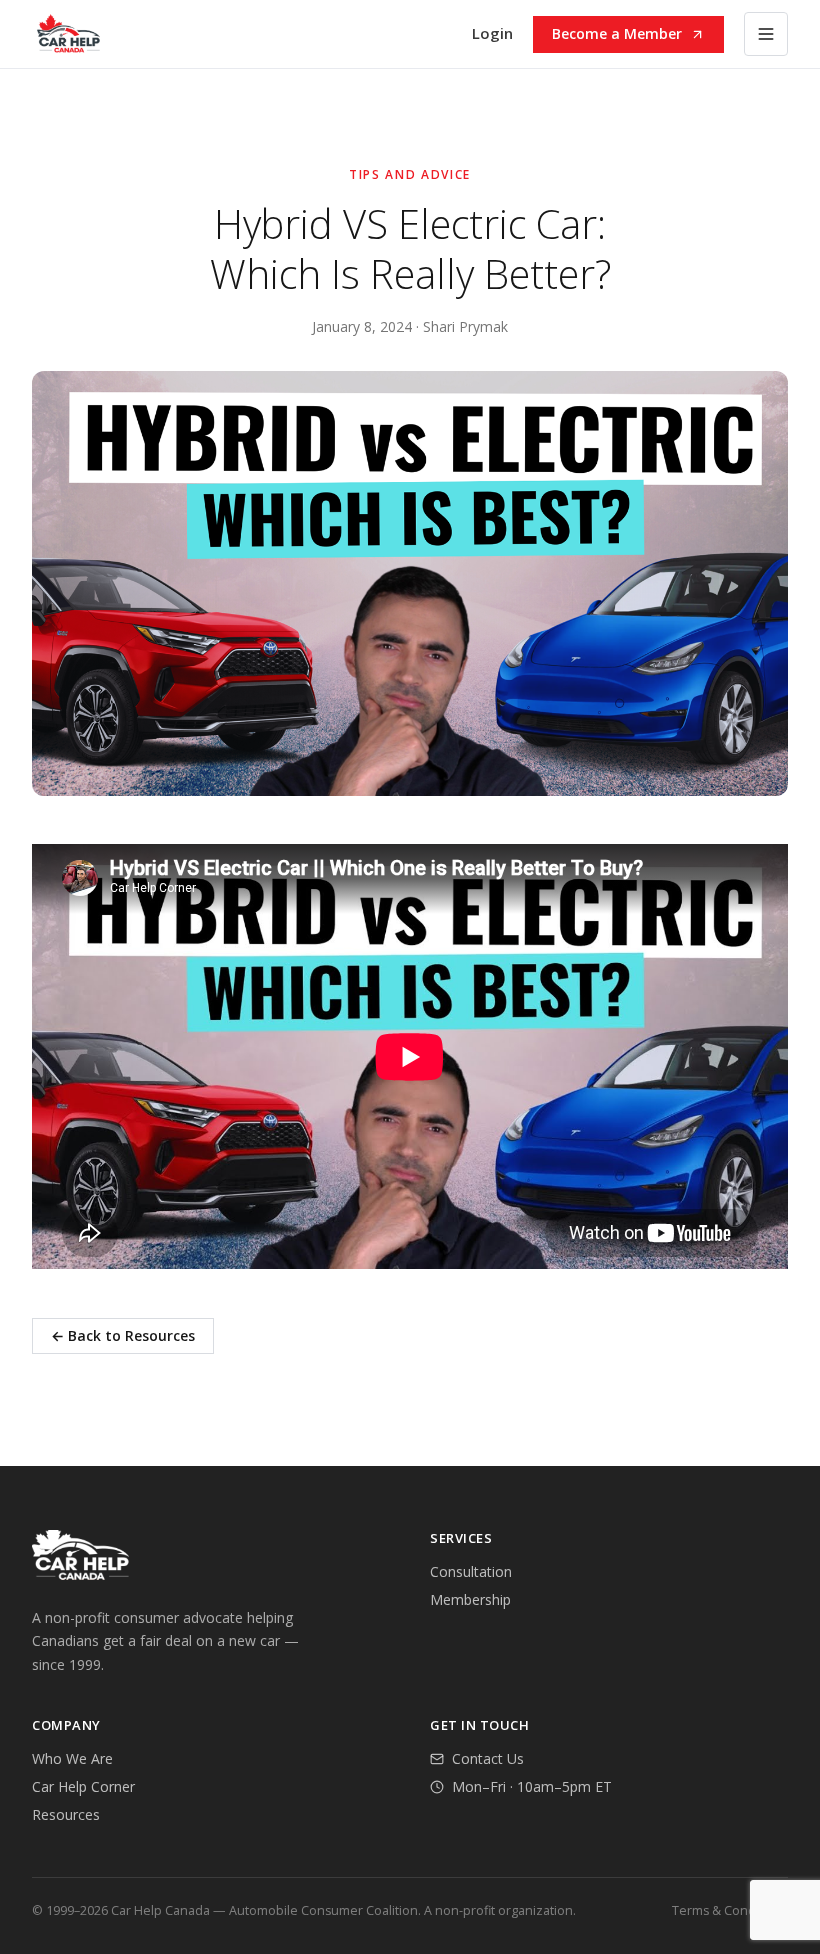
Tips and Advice (410, 174)
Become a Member (617, 33)
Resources (66, 1814)
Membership (470, 1599)
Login (492, 33)
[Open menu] (766, 34)
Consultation (471, 1571)
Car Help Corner (83, 1786)
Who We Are (72, 1758)
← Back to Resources (123, 1335)
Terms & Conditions (730, 1910)
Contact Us (488, 1758)
